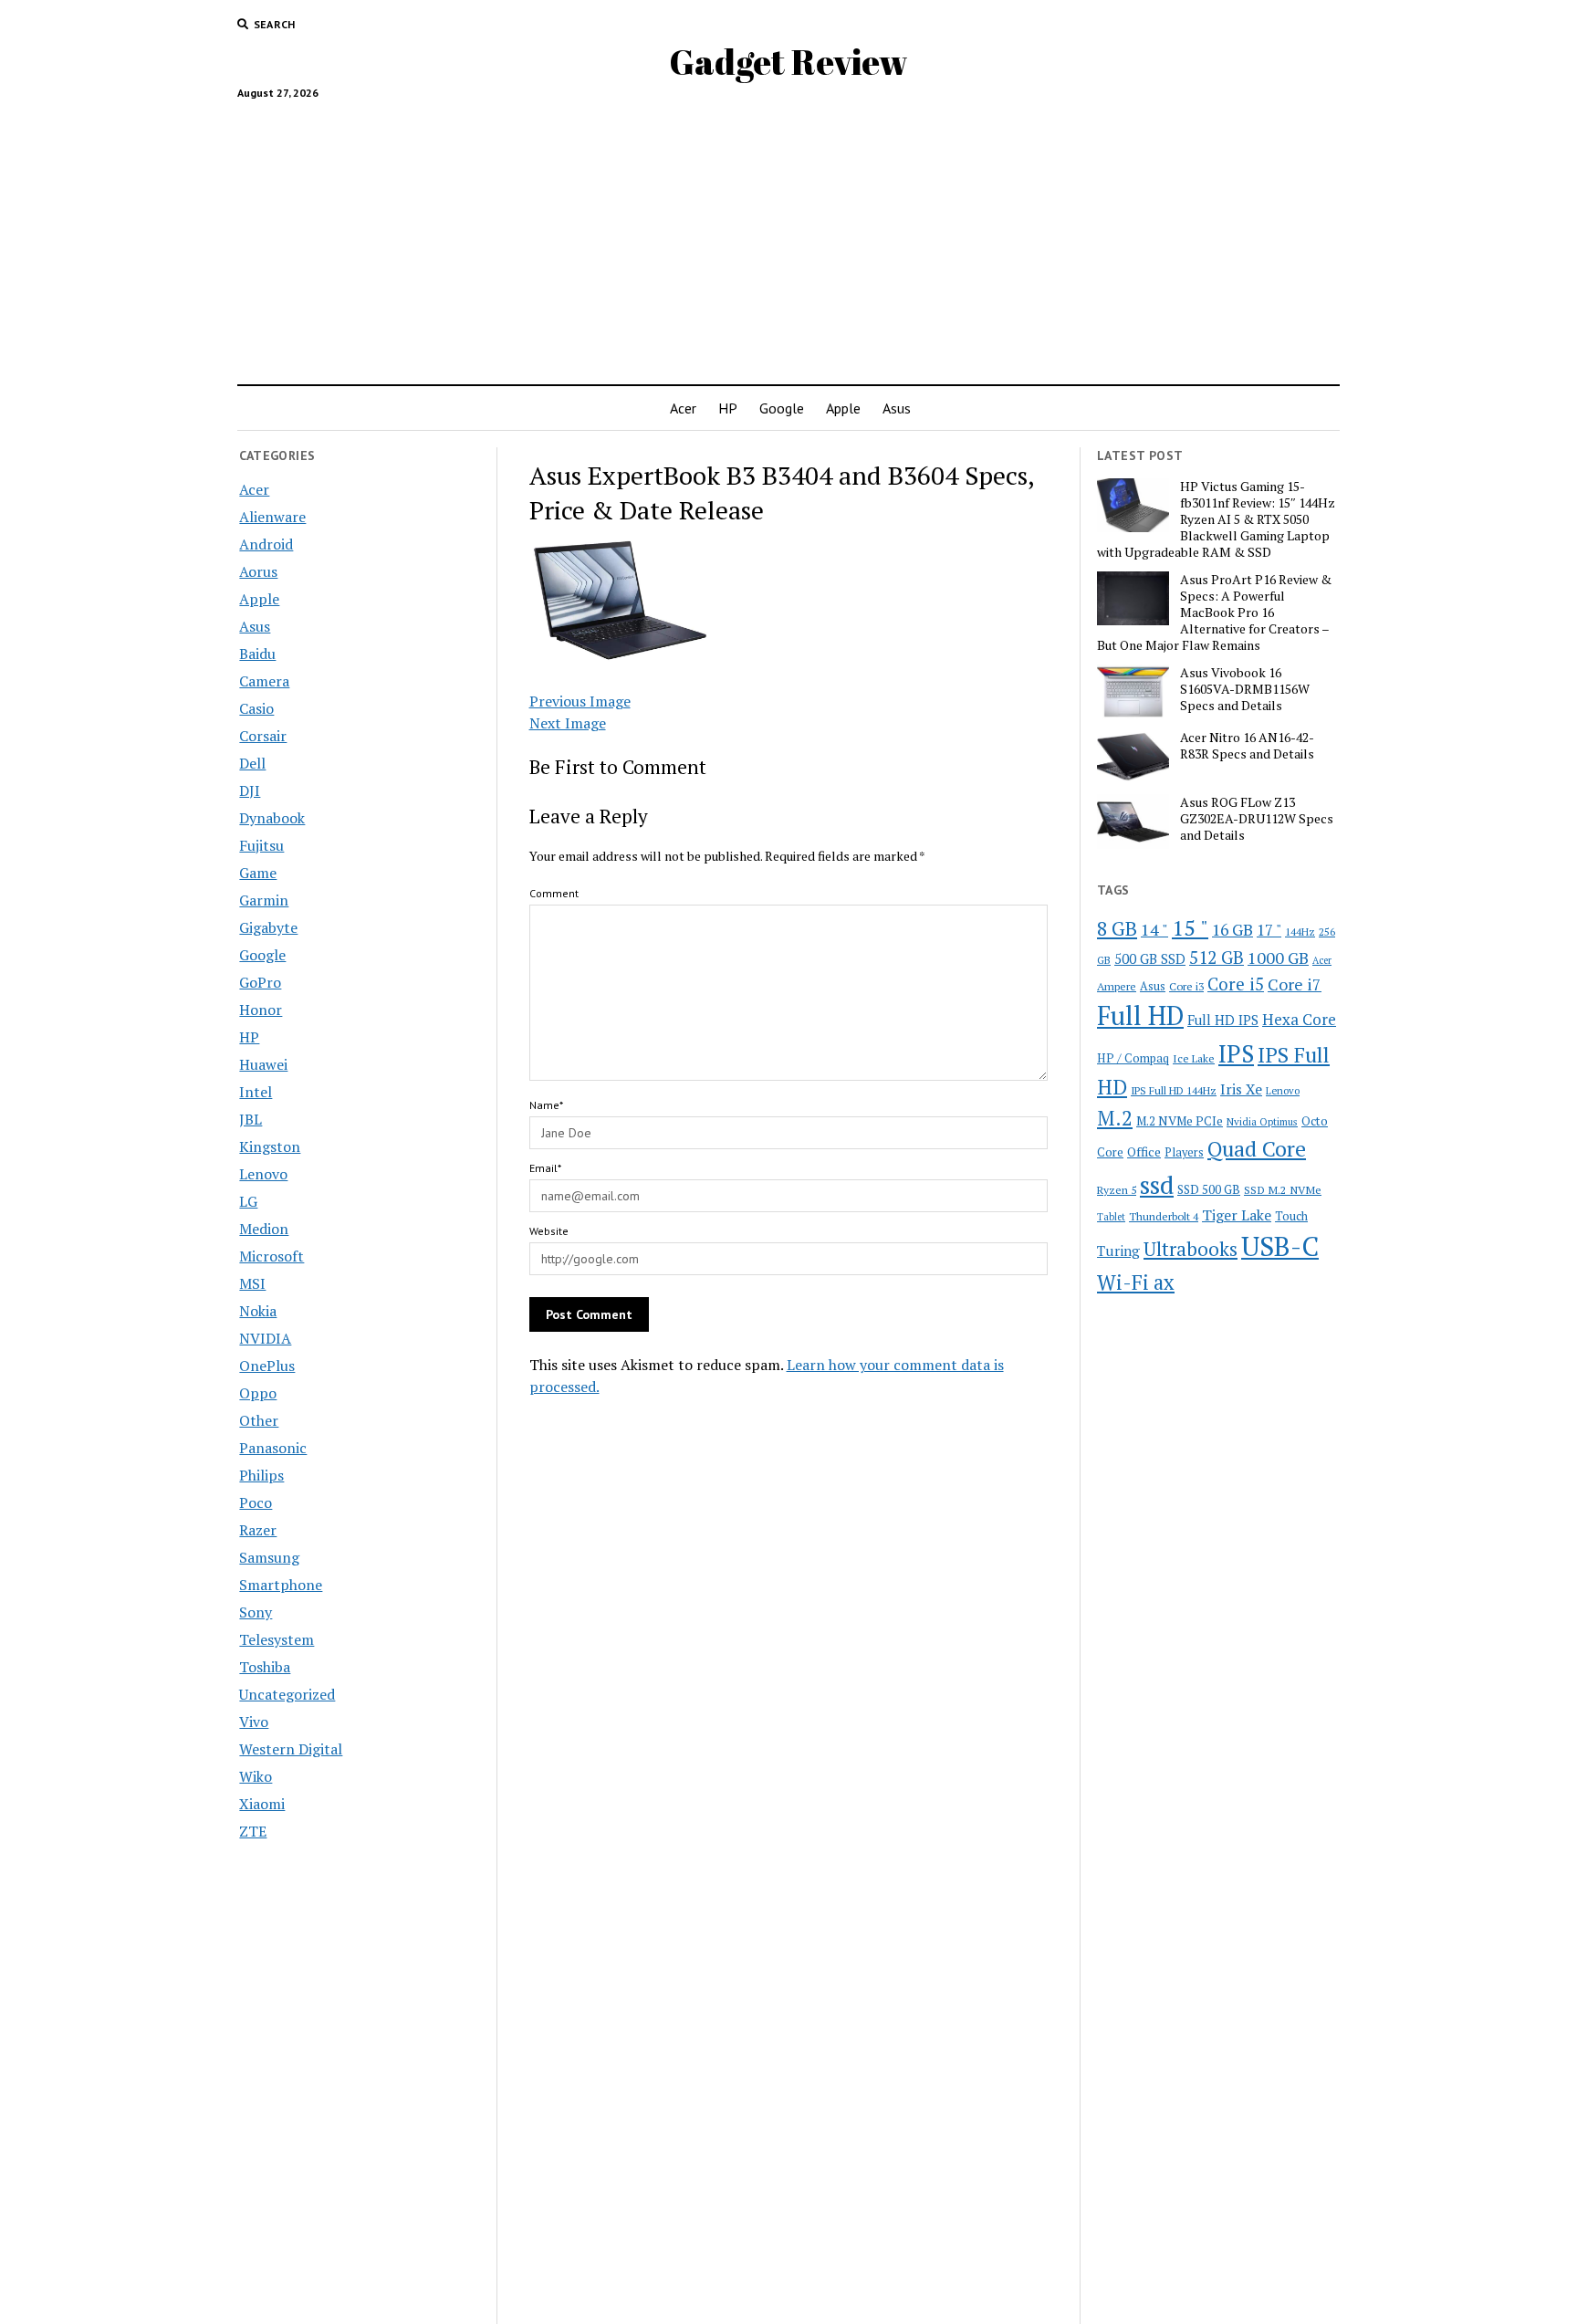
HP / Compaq (1133, 1058)
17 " (1269, 930)
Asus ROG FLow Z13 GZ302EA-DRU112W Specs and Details (1257, 819)
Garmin (264, 900)
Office (1144, 1152)
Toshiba (265, 1667)
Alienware (272, 517)
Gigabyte (268, 927)
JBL (251, 1119)
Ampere (1117, 986)
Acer (683, 408)
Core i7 (1295, 984)
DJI (250, 790)
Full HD (1140, 1015)
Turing (1118, 1251)
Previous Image (580, 701)
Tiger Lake (1237, 1215)
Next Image (568, 723)
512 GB (1217, 957)
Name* (546, 1105)
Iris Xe (1241, 1089)
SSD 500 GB (1209, 1189)
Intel (256, 1092)
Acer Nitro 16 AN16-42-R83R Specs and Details (1247, 746)
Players (1184, 1152)
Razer (258, 1530)
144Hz (1300, 932)
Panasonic (273, 1448)
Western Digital (291, 1749)
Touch (1291, 1216)
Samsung (269, 1557)
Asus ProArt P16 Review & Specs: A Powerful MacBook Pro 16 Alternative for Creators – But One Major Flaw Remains (1214, 612)
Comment (554, 893)
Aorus (258, 571)
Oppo (258, 1393)
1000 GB (1278, 958)
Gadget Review (788, 62)
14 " (1154, 929)
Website (549, 1231)
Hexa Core (1299, 1019)
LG (248, 1201)
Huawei (263, 1064)
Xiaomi (262, 1804)
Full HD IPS (1223, 1020)
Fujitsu (261, 845)
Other (259, 1420)
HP (728, 408)
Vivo (254, 1722)
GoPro (260, 982)
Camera (264, 681)
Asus (897, 408)
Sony (256, 1612)
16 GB (1232, 930)
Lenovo (263, 1174)
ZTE (253, 1831)
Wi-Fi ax (1136, 1282)
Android (266, 544)
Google (782, 408)
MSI (252, 1283)
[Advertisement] (788, 235)
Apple (843, 408)
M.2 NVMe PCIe (1180, 1121)
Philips (261, 1475)
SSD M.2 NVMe (1283, 1189)
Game (258, 873)
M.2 (1115, 1118)
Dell (252, 763)
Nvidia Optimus (1262, 1121)
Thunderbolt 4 (1164, 1216)
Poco (256, 1502)
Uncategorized (287, 1694)
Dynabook (272, 818)
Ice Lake (1194, 1058)
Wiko (256, 1776)
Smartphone (281, 1585)
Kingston (270, 1146)
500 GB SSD (1150, 958)
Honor (261, 1010)
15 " (1190, 927)
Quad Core (1257, 1149)
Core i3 (1186, 986)
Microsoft (272, 1256)
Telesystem (277, 1639)
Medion (264, 1229)
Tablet (1111, 1217)
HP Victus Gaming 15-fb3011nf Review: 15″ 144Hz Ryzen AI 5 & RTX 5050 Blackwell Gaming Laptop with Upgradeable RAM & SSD (1216, 519)
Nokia (258, 1311)
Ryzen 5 (1117, 1189)
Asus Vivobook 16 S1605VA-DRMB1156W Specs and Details (1245, 689)
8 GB (1117, 928)
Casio (256, 708)
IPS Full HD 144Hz (1174, 1090)
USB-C (1280, 1246)
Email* (545, 1168)
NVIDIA (265, 1338)
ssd (1157, 1184)
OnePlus (267, 1366)
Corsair (263, 736)
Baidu (257, 654)
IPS (1236, 1054)
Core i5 (1236, 984)
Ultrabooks (1191, 1249)
